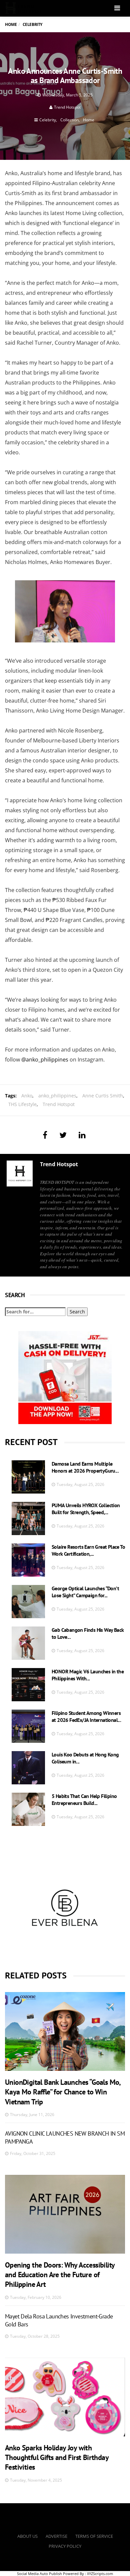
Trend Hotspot (67, 107)
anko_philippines (57, 1096)
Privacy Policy (65, 2546)
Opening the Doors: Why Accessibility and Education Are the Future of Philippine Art (60, 2275)
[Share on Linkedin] (82, 1135)
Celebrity (48, 120)
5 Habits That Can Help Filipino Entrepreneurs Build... (84, 1799)
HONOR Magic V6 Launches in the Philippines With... (88, 1675)
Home (11, 24)
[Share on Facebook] (45, 1135)
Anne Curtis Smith (103, 1096)
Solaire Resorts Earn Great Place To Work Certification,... (88, 1550)
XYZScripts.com (100, 2574)
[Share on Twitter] (63, 1135)
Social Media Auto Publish (39, 2574)
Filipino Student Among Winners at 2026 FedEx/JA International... (86, 1716)
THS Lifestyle (22, 1104)
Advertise (56, 2536)
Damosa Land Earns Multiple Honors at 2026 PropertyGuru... (85, 1467)
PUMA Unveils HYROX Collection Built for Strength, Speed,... (86, 1509)
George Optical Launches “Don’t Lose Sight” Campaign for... (85, 1592)
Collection (69, 120)
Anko (27, 1096)
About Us (27, 2536)
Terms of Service (94, 2536)
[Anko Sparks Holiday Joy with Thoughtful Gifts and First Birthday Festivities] (65, 2397)
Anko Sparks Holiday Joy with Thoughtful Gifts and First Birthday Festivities (57, 2458)
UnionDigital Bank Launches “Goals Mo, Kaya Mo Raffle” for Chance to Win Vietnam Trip (63, 2092)
